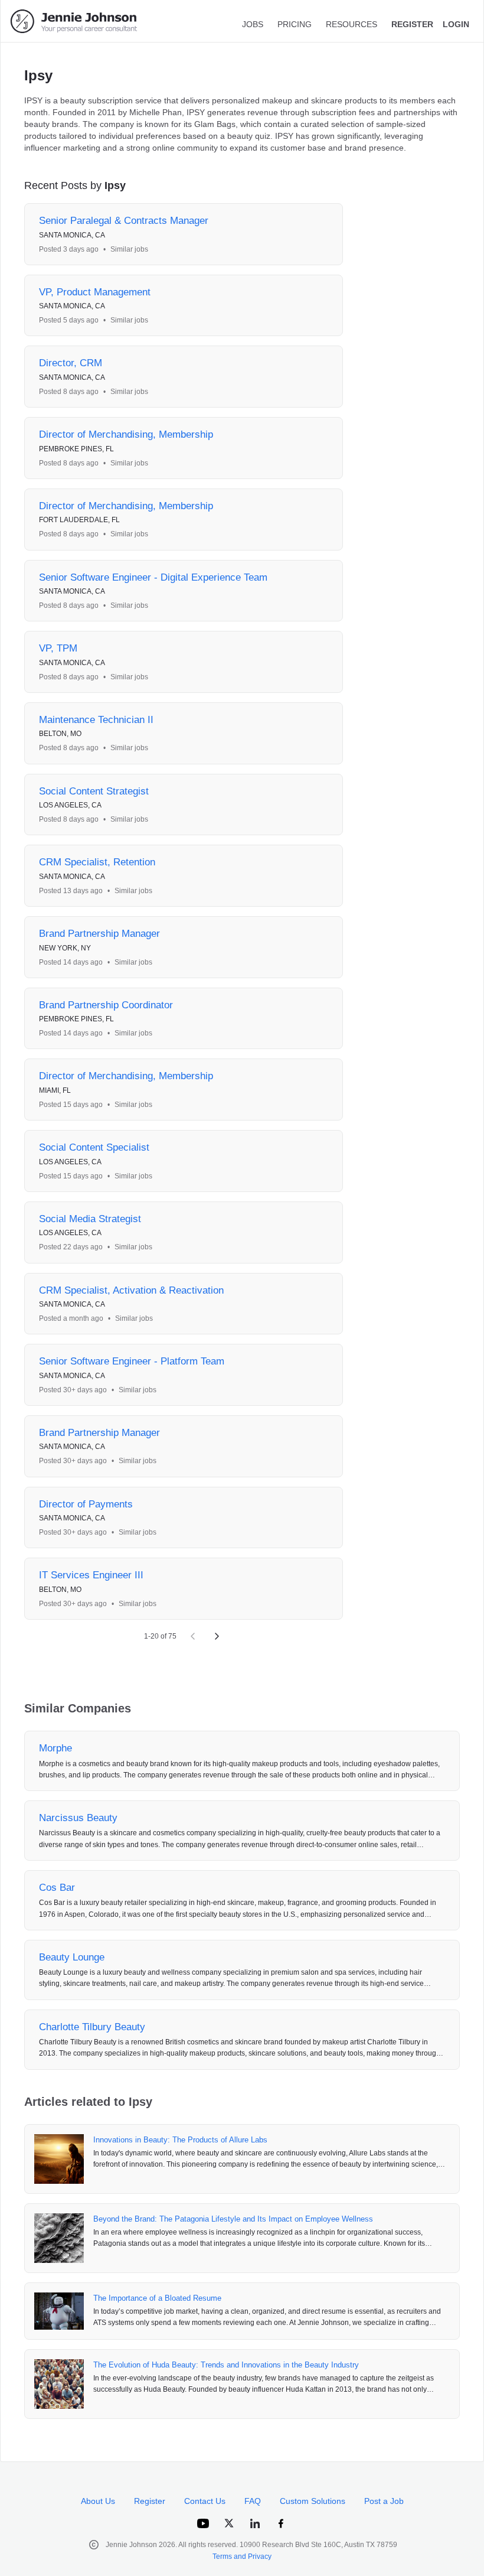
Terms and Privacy (242, 2557)
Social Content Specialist (94, 1147)
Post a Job (384, 2501)
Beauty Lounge (72, 1957)
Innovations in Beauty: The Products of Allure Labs (180, 2140)
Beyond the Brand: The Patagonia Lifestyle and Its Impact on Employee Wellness (233, 2219)
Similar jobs (129, 249)
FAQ (253, 2501)
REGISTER (412, 24)
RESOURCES (351, 24)
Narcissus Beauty (78, 1818)
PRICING (295, 24)
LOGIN (456, 24)
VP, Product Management (95, 292)
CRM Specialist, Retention (97, 862)
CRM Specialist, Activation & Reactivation (131, 1290)
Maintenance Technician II (96, 720)
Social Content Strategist (94, 791)
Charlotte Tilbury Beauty (92, 2027)
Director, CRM (71, 363)
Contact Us (205, 2501)
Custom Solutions (313, 2501)
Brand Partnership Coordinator (106, 1005)
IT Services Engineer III (91, 1575)
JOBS (253, 24)
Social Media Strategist (90, 1219)
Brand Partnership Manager (99, 934)
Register (150, 2501)
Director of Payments (86, 1504)
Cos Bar (57, 1888)
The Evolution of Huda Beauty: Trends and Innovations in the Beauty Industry (226, 2365)
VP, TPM (58, 648)
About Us (98, 2501)
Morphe (55, 1748)
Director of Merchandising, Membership (126, 434)
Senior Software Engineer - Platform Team (132, 1361)
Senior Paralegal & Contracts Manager (124, 221)
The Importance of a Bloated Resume (157, 2298)
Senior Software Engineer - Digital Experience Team (153, 577)
